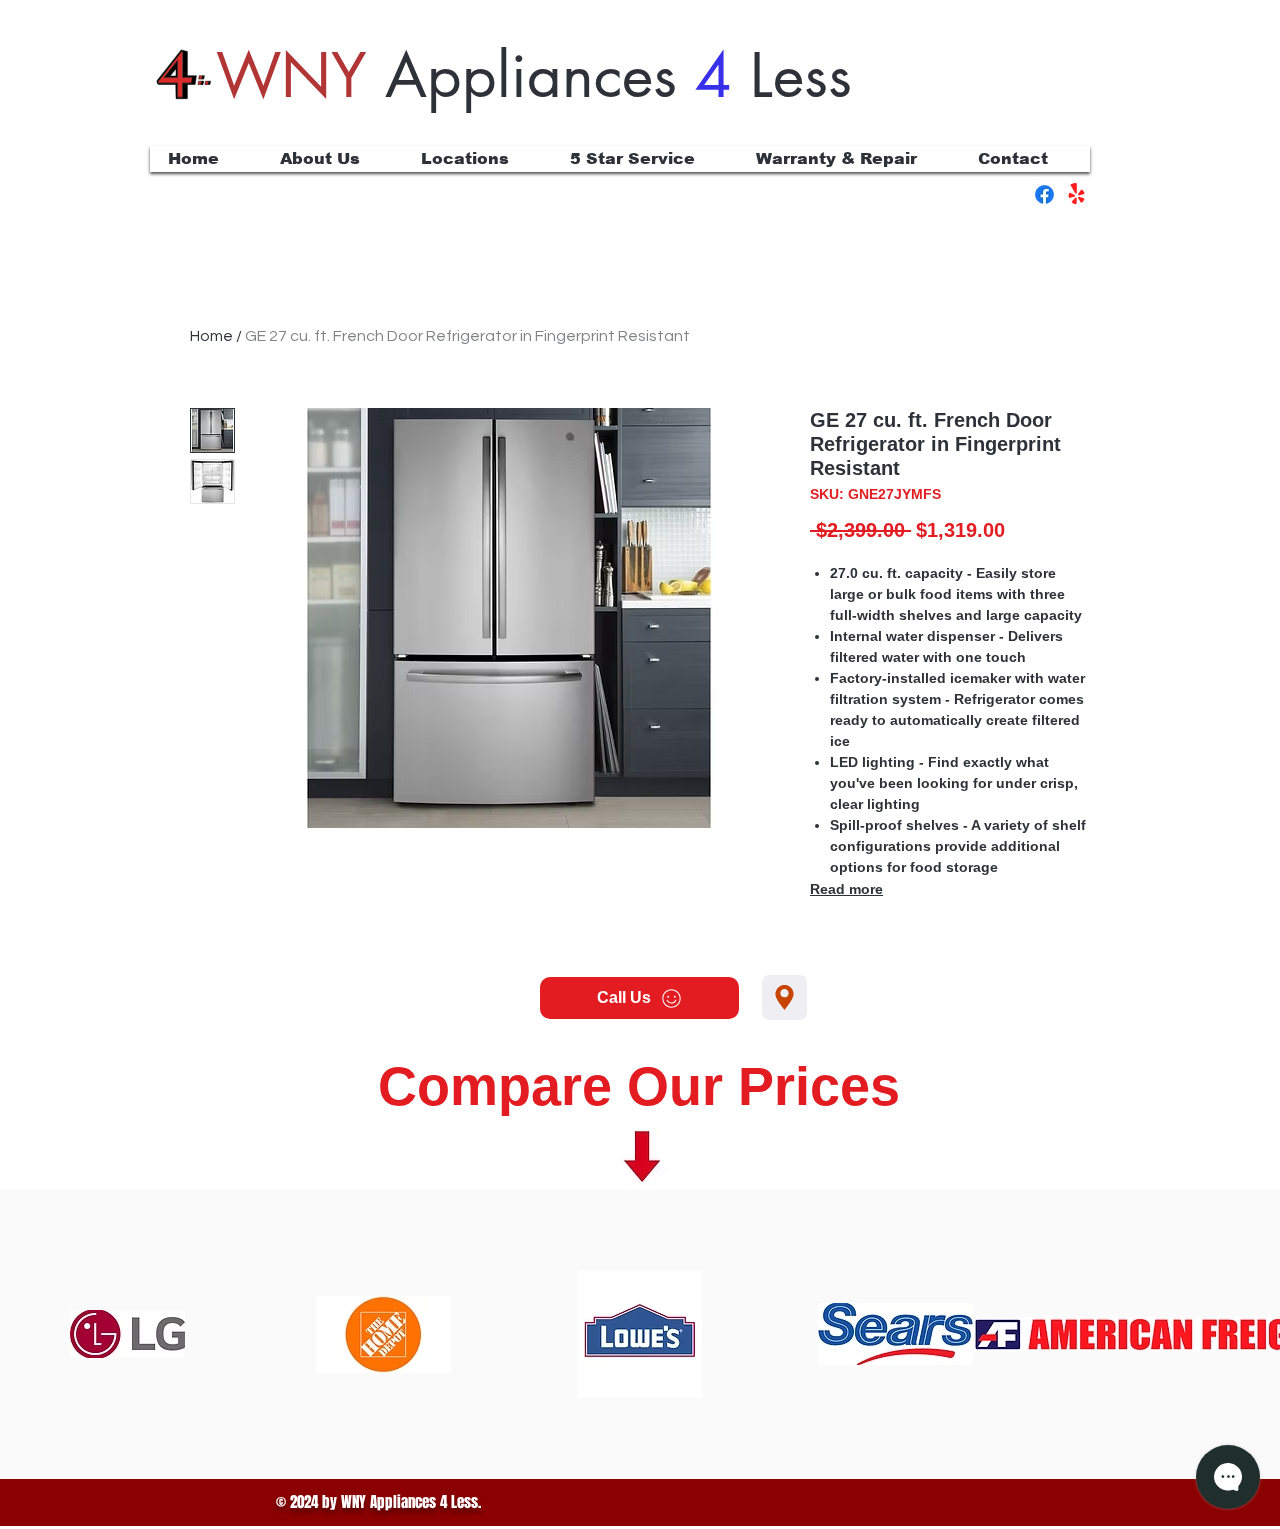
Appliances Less (534, 75)
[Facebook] (1044, 194)
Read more (846, 889)
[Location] (784, 997)
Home (211, 336)
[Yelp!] (1076, 194)
